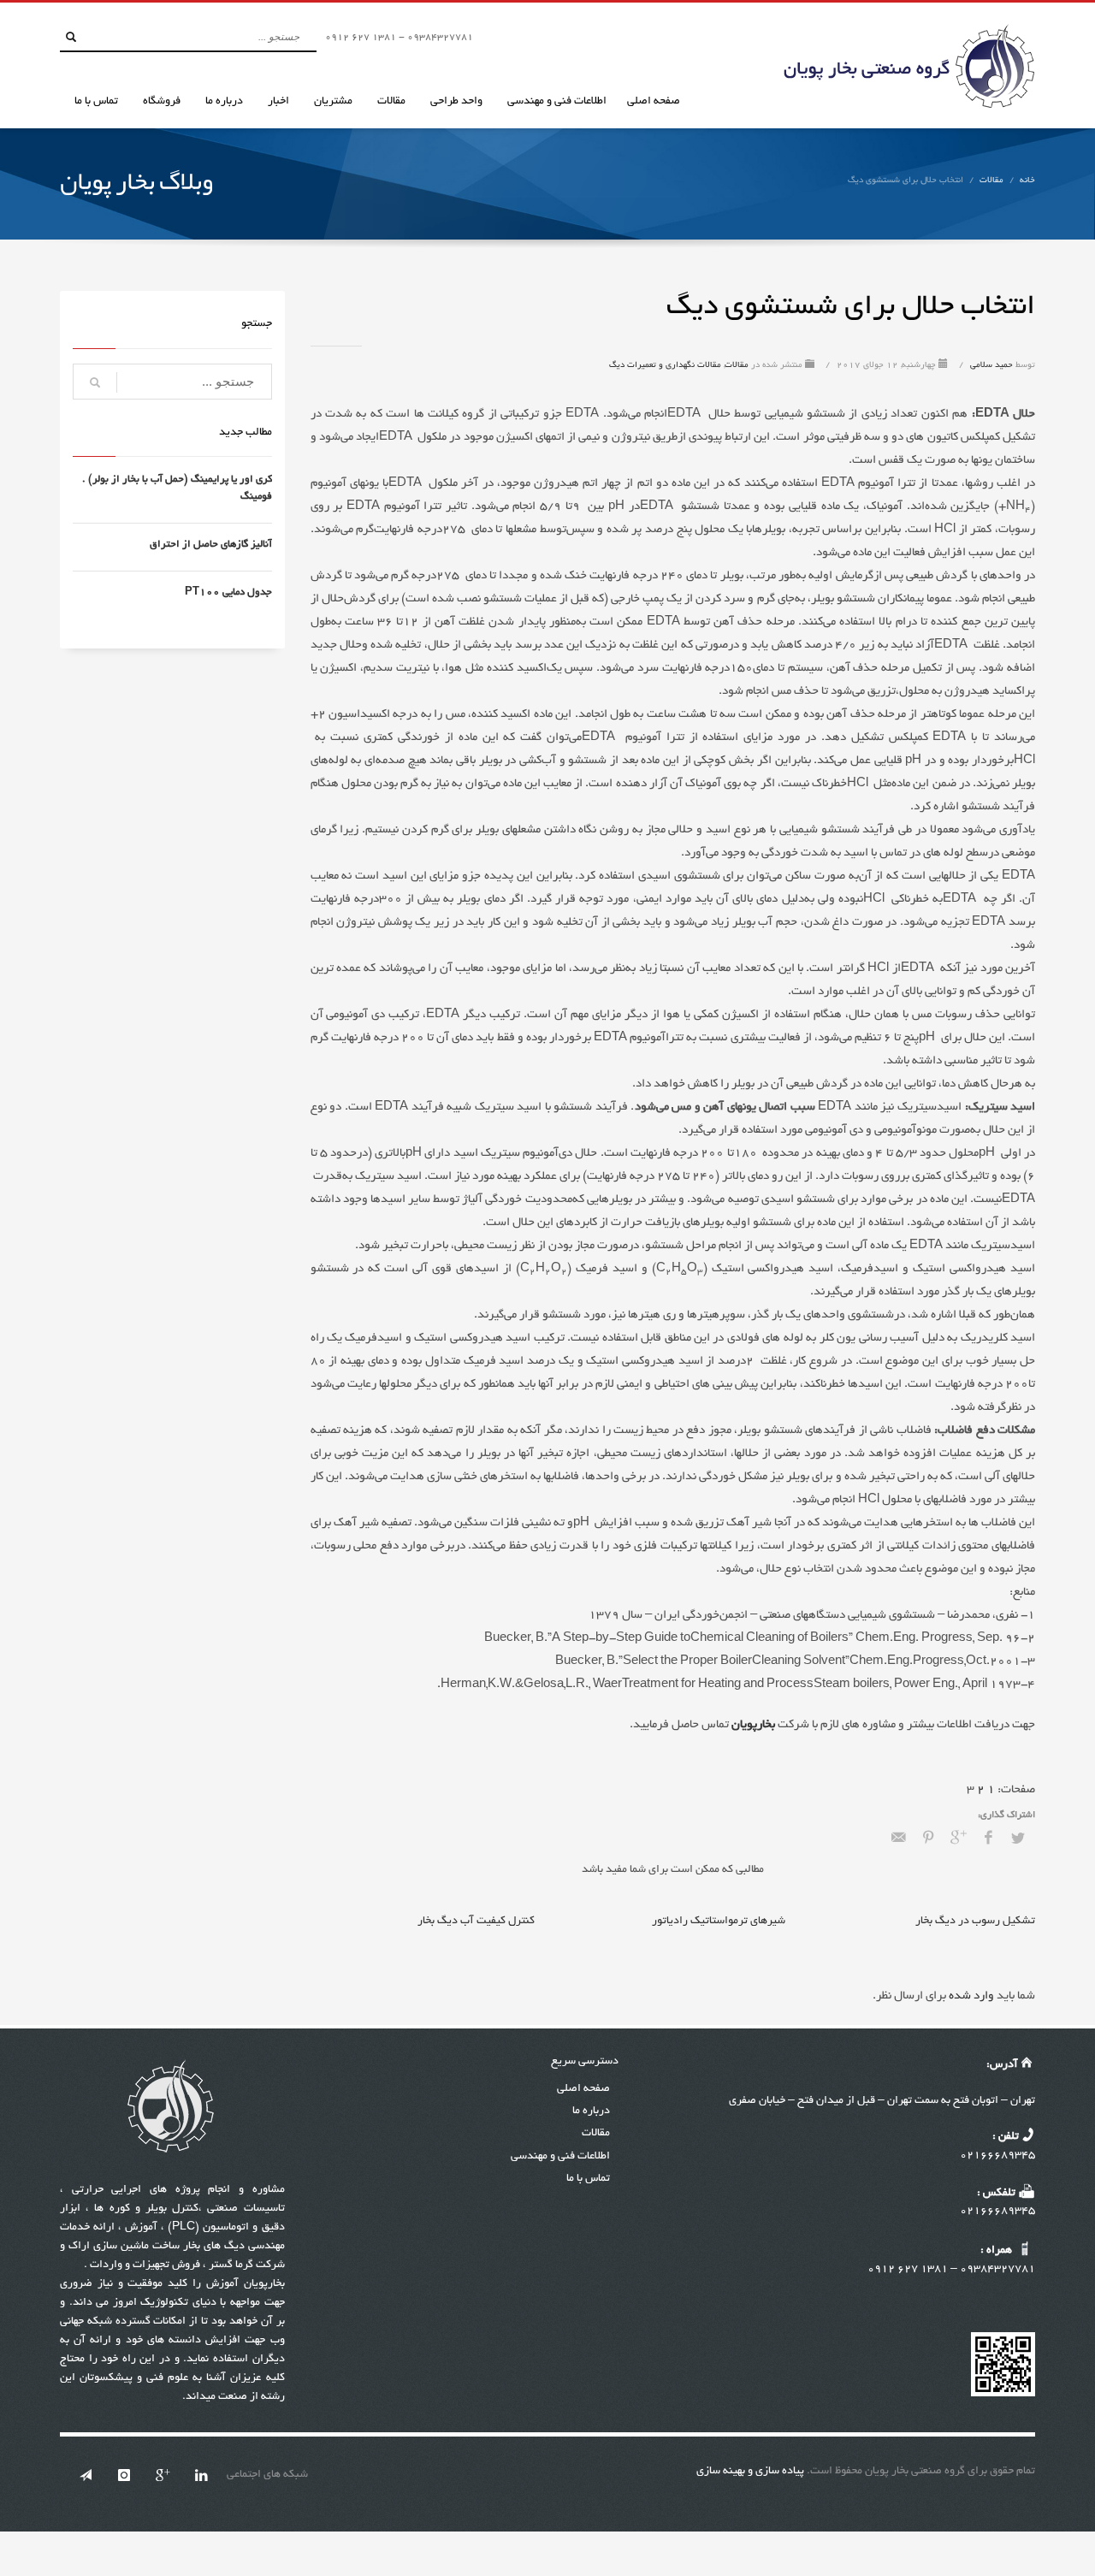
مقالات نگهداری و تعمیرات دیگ (665, 366)
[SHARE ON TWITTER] (1018, 1840)
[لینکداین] (201, 2475)
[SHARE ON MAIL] (898, 1839)
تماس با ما (588, 2179)
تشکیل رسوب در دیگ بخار (975, 1922)
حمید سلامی (990, 366)
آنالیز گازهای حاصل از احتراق (211, 545)
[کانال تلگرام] (86, 2475)
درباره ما (591, 2111)
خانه (1027, 181)
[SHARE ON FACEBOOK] (988, 1839)
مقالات (991, 181)
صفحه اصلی (583, 2089)
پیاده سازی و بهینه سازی (750, 2472)
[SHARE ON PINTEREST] (928, 1839)
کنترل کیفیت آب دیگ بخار (476, 1922)
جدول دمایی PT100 (228, 592)
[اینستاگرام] (124, 2475)
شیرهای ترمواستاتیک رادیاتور (719, 1922)
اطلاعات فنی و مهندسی (560, 2157)
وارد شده (970, 1996)
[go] (71, 37)
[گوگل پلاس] (163, 2475)
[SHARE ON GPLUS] (958, 1839)
